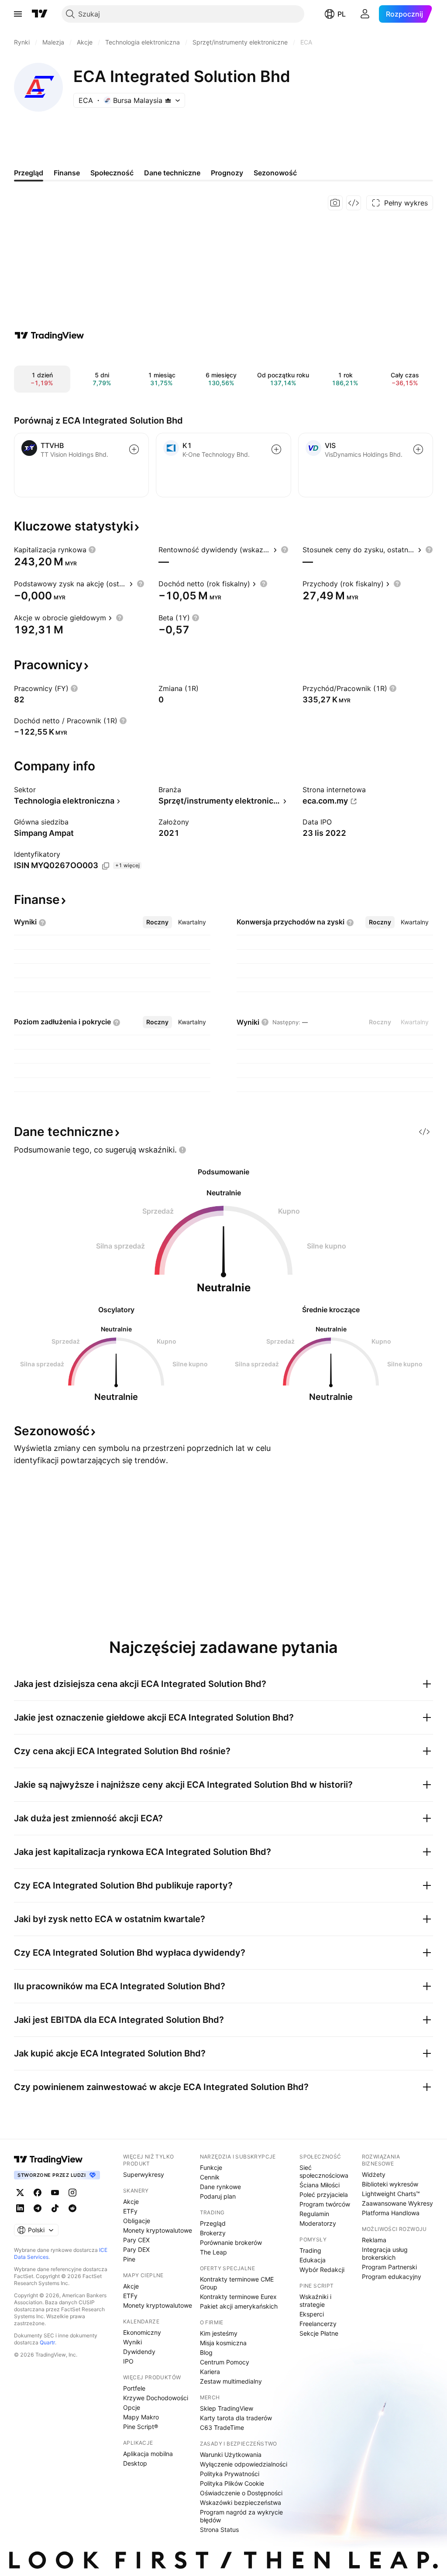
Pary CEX (136, 2240)
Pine (129, 2259)
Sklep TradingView (227, 2408)
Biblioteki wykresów (390, 2184)
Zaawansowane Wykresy (397, 2203)
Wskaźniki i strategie (315, 2301)
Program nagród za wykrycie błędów (241, 2516)
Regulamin (314, 2214)
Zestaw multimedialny (231, 2381)
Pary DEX (136, 2249)
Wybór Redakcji (322, 2270)
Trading (310, 2250)
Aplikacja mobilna (148, 2454)
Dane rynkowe (220, 2187)
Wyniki (132, 2342)
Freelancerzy (318, 2324)
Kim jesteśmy (219, 2333)
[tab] (157, 922)
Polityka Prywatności (230, 2474)
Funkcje (211, 2167)
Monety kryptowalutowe (158, 2230)
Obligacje (137, 2221)
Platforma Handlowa (391, 2213)
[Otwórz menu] (18, 14)
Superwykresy (144, 2174)
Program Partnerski (389, 2267)
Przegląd (213, 2223)
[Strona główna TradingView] (40, 14)
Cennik (210, 2177)
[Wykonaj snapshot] (335, 203)
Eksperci (312, 2314)
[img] (168, 100)
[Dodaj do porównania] (134, 449)
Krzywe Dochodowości (156, 2398)
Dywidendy (139, 2352)
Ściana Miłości (320, 2185)
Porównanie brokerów (231, 2242)
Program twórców (325, 2204)
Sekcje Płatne (319, 2333)
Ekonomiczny (142, 2332)
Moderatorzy (318, 2223)
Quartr (47, 2342)
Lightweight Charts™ (391, 2194)
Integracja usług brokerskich (385, 2253)
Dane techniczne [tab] (172, 173)
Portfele (134, 2388)
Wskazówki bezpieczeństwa (241, 2502)
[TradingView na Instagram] (72, 2193)
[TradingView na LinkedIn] (20, 2208)
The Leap (213, 2252)
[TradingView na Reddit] (72, 2208)
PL (342, 14)
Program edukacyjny (392, 2277)
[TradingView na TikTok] (55, 2208)
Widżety (374, 2174)
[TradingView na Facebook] (38, 2193)
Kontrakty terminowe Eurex (238, 2297)
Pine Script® (141, 2427)
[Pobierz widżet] (354, 203)
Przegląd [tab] (29, 173)
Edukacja (313, 2260)
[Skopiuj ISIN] (106, 866)
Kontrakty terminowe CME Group (237, 2283)
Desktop (135, 2463)
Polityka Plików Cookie (232, 2483)
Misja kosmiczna (223, 2343)
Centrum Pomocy (225, 2362)
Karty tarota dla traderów (236, 2418)
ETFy (130, 2211)
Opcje (132, 2407)
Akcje (131, 2201)
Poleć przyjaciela (324, 2195)
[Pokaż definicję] (92, 550)
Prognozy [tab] (227, 173)
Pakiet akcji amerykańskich (239, 2306)
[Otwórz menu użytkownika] (365, 14)
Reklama (374, 2240)
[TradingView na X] (20, 2193)
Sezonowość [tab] (275, 173)
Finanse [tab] (67, 173)
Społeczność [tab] (112, 173)
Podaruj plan (218, 2196)
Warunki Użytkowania (231, 2455)
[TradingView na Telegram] (38, 2208)
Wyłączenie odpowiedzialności (244, 2464)
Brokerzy (213, 2233)
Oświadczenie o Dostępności (241, 2493)
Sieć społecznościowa (324, 2171)
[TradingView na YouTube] (55, 2193)
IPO (128, 2361)
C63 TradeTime (222, 2427)
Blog (206, 2352)
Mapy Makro (141, 2417)
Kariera (210, 2372)
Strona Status (219, 2530)
